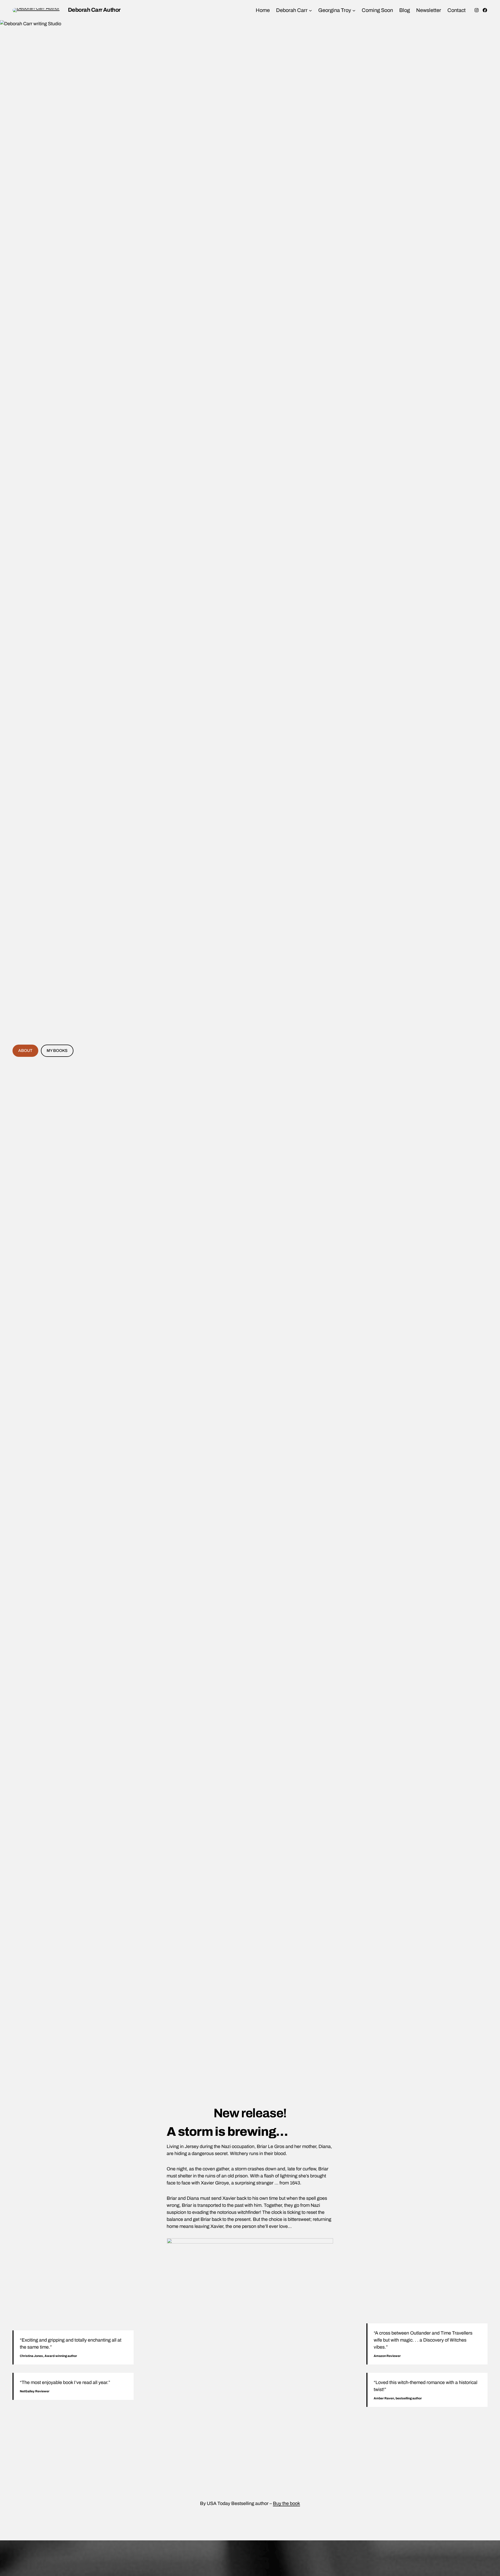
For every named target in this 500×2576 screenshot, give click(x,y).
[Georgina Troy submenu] (354, 10)
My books (57, 1051)
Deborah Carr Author (94, 10)
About (25, 1051)
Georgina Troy (335, 10)
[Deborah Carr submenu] (310, 10)
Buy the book (286, 2503)
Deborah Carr (292, 10)
